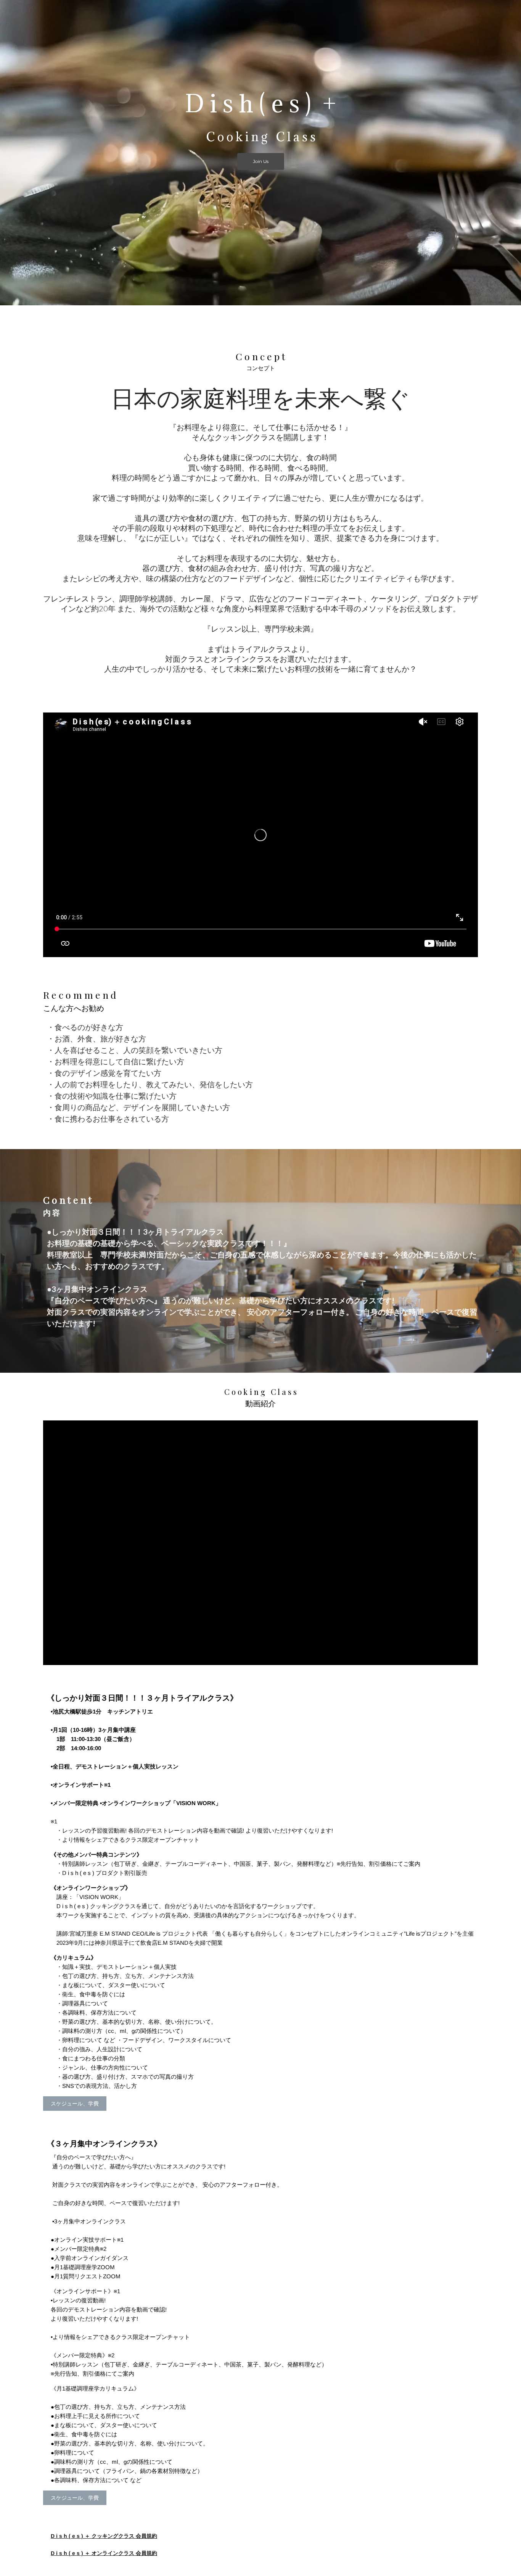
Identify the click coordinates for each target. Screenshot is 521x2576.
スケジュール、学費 (75, 2104)
